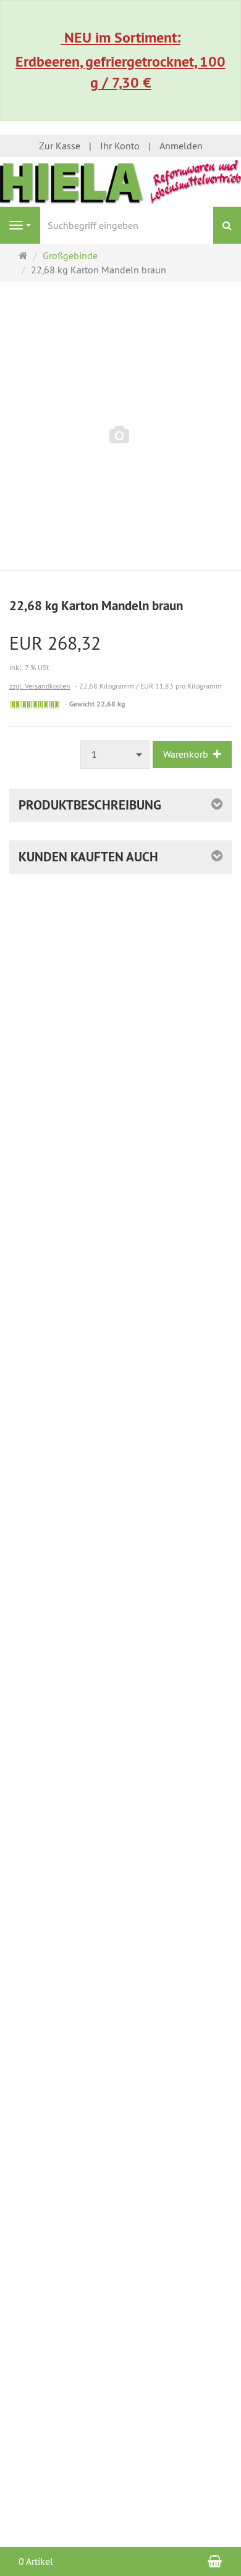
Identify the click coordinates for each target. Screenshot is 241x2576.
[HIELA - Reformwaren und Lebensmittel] (120, 180)
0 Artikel (36, 2561)
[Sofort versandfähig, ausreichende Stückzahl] (35, 705)
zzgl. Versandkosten (40, 686)
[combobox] (116, 754)
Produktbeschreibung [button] (90, 805)
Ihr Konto (120, 146)
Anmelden (181, 146)
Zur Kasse (60, 146)
